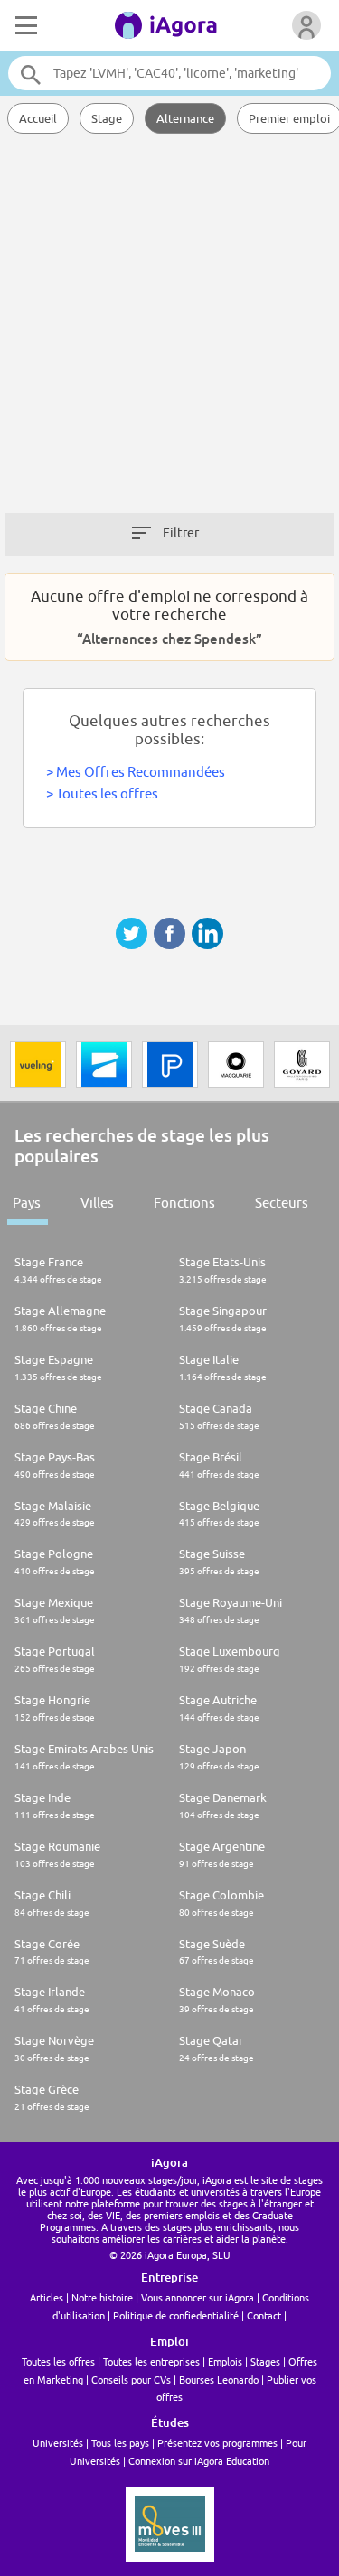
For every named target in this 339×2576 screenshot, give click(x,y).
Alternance (185, 118)
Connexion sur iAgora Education (199, 2461)
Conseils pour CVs (131, 2380)
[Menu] (24, 25)
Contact (264, 2315)
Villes (97, 1203)
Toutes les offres (107, 793)
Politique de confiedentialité (176, 2315)
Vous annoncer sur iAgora (198, 2297)
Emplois (225, 2361)
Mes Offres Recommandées (141, 772)
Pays (27, 1203)
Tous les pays (120, 2443)
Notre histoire (102, 2297)
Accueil (38, 118)
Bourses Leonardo (219, 2380)
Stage (107, 118)
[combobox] (169, 73)
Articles (47, 2297)
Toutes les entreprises (151, 2361)
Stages (265, 2361)
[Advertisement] (169, 332)
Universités (58, 2443)
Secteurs (282, 1203)
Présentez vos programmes (217, 2443)
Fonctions (184, 1203)
